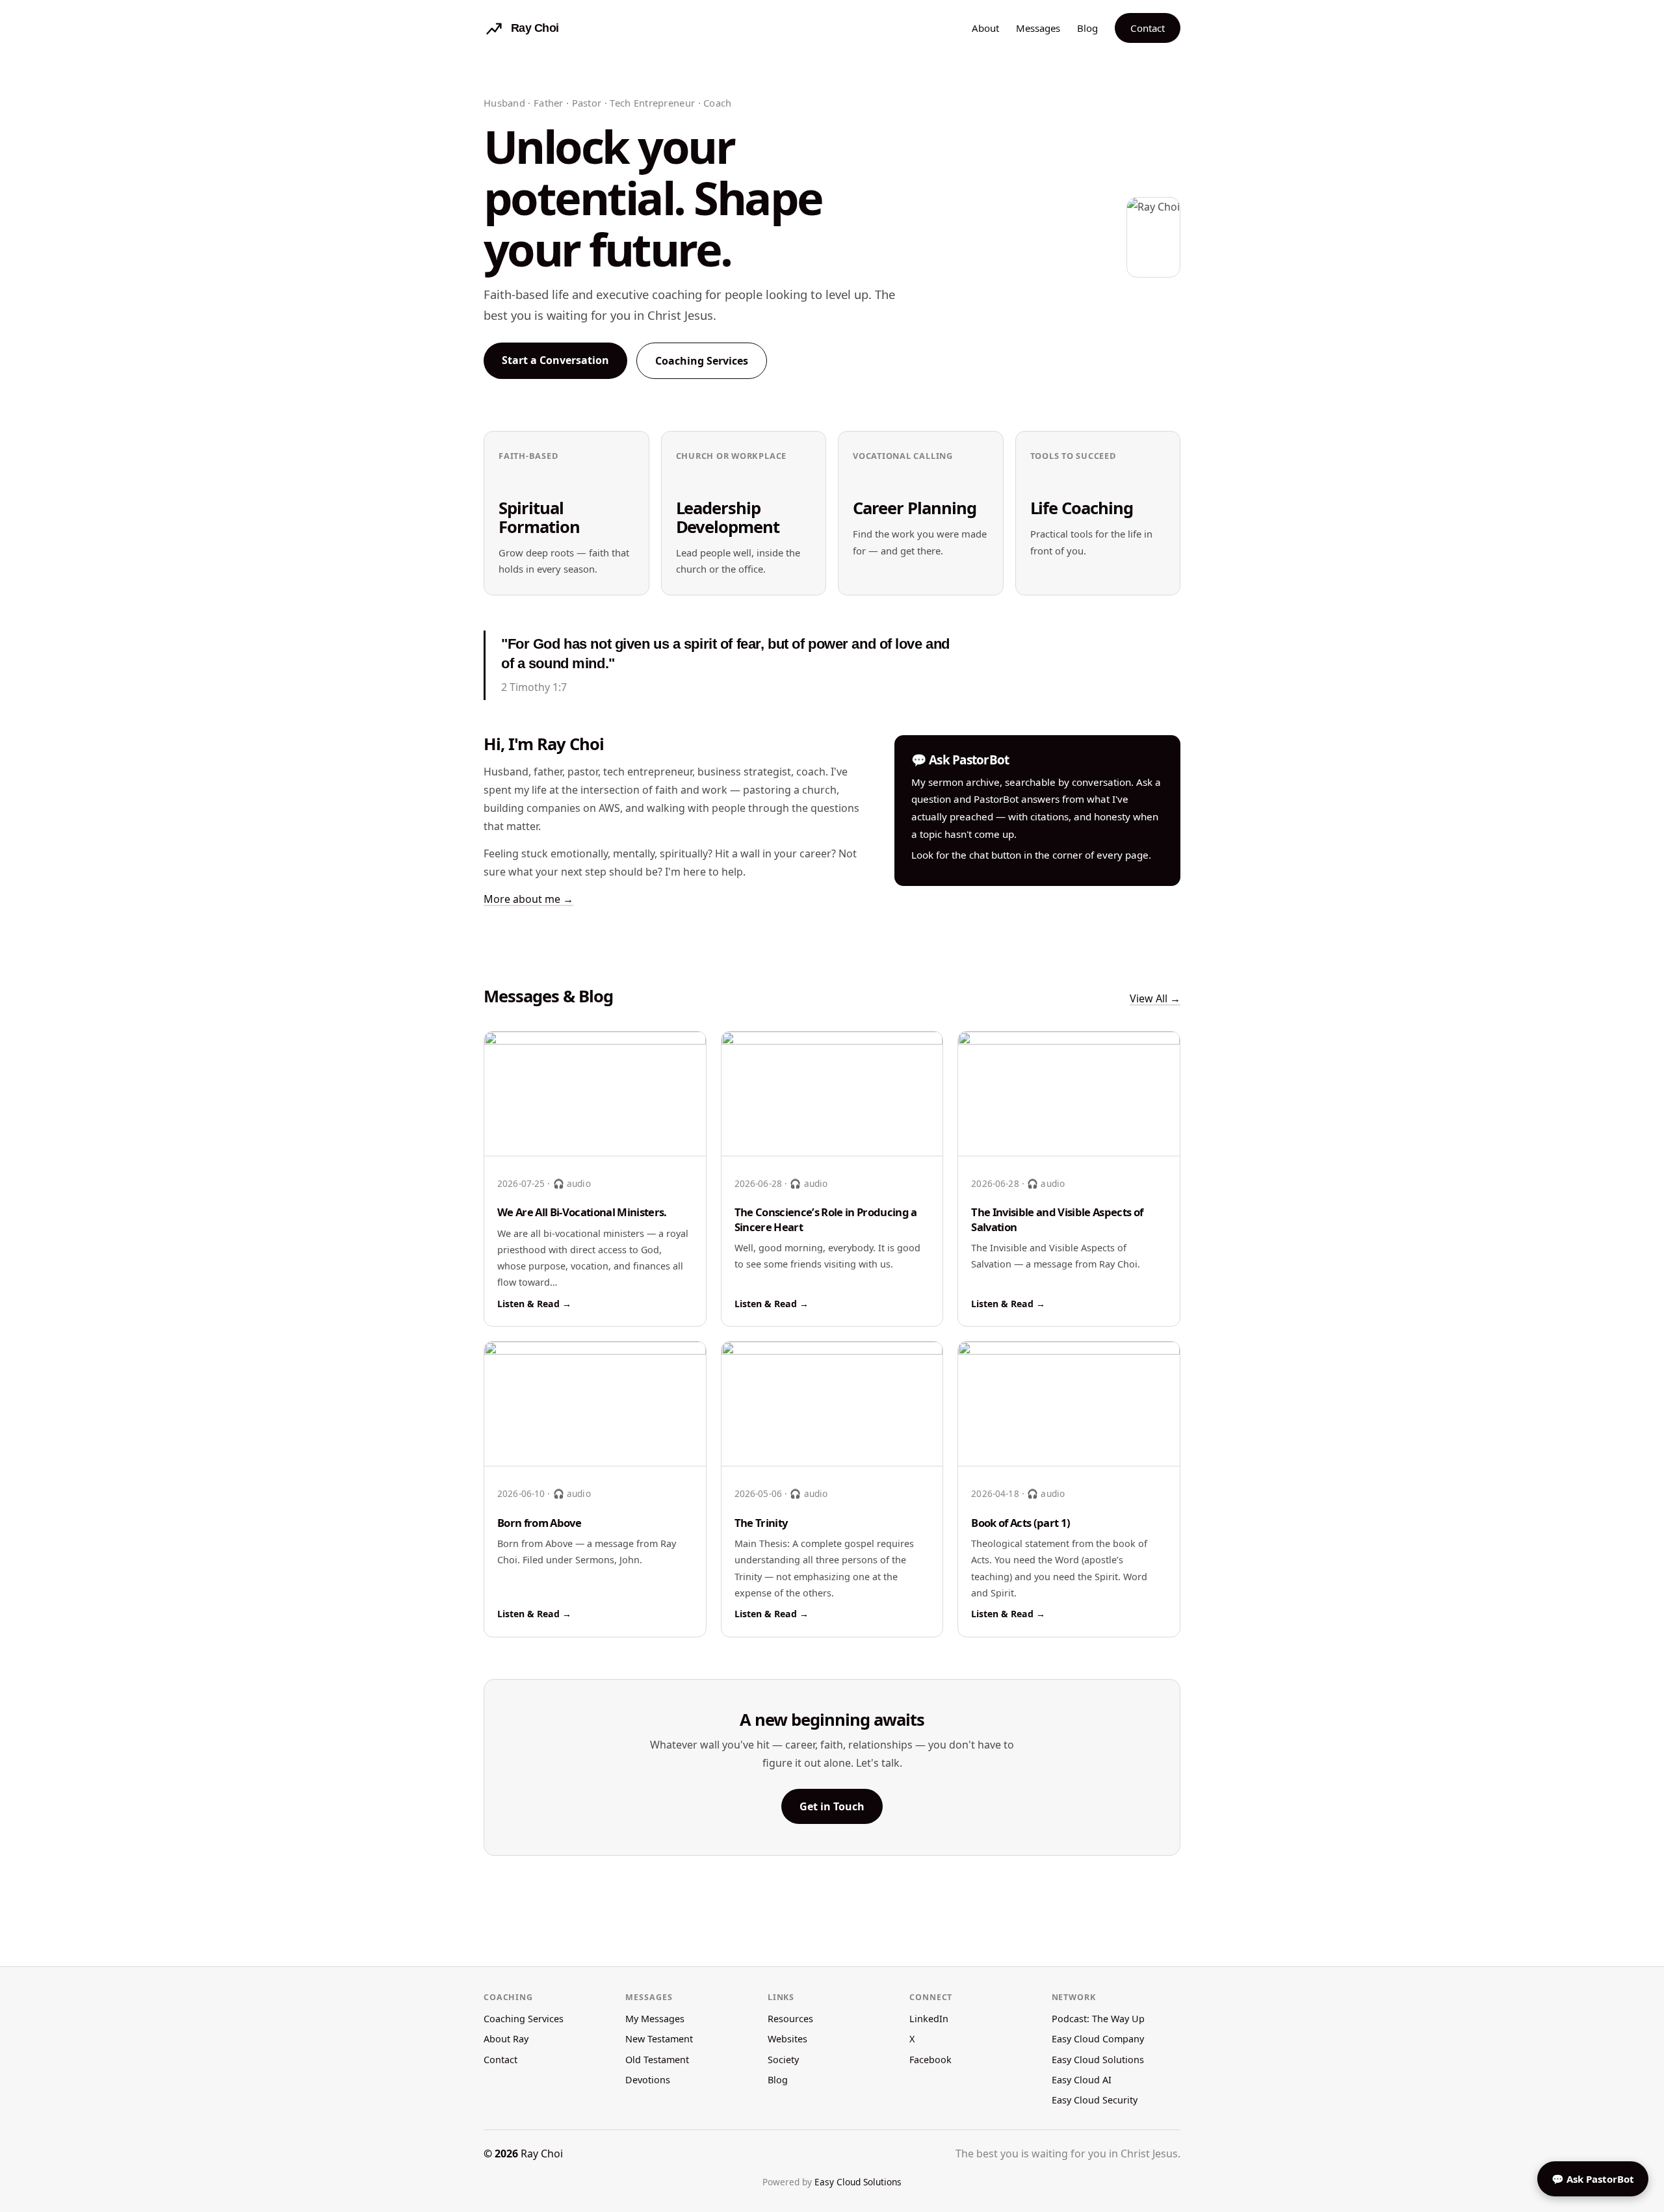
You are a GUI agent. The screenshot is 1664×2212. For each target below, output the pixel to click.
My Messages (655, 2019)
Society (783, 2060)
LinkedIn (929, 2019)
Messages (1038, 28)
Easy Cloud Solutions (1098, 2060)
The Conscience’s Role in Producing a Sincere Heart (826, 1219)
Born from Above (539, 1523)
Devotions (648, 2080)
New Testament (659, 2039)
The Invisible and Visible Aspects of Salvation (1057, 1219)
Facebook (930, 2060)
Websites (787, 2039)
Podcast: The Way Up (1098, 2019)
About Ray (506, 2039)
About (985, 28)
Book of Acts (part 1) (1020, 1523)
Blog (1087, 28)
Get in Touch (832, 1806)
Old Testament (657, 2060)
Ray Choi (542, 2153)
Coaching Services (702, 361)
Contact (1148, 28)
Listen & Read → (534, 1304)
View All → (1155, 998)
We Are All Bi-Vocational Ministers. (582, 1212)
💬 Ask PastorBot (1593, 2179)
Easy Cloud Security (1095, 2100)
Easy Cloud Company (1098, 2039)
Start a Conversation (555, 360)
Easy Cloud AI (1082, 2080)
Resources (790, 2019)
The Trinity (761, 1523)
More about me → (528, 899)
